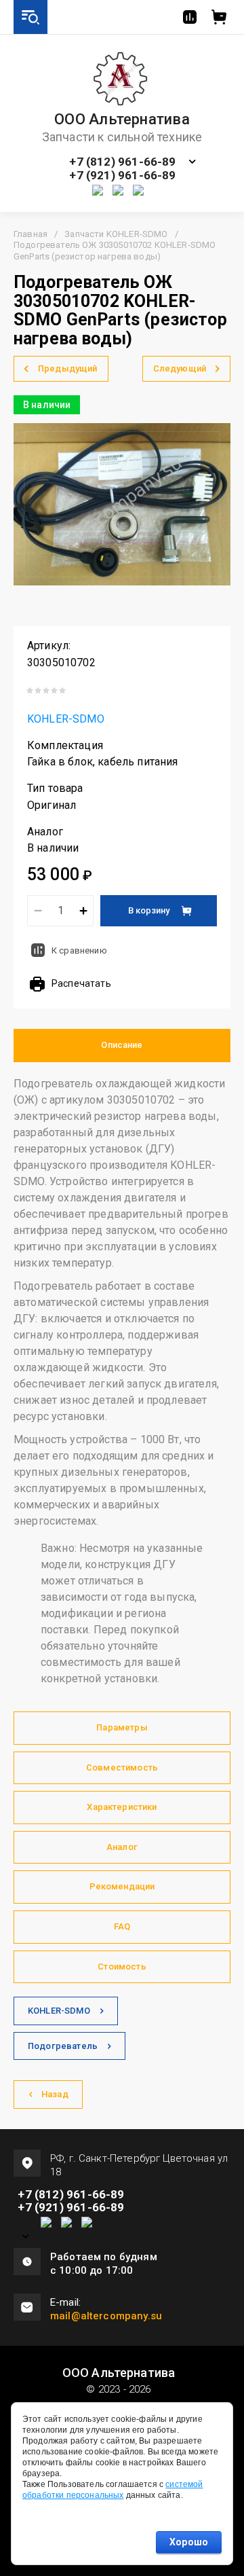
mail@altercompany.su (106, 2316)
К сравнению (79, 950)
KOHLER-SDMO (66, 719)
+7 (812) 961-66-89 (122, 162)
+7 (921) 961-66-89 (122, 176)
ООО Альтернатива (122, 120)
